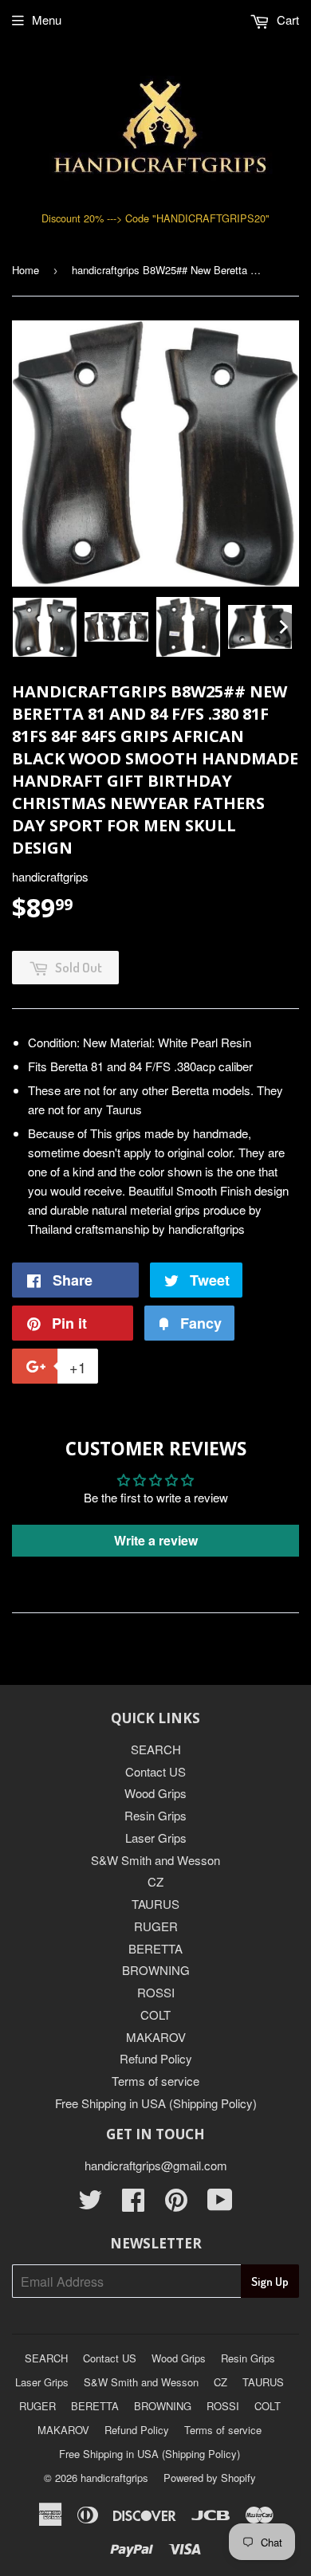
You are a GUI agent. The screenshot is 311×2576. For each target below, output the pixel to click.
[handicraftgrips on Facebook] (133, 2204)
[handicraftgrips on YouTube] (220, 2204)
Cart (286, 20)
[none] (45, 627)
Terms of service (155, 2081)
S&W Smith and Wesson (155, 1860)
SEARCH (156, 1749)
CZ (155, 1881)
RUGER (156, 1926)
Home (26, 270)
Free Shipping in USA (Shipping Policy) (156, 2103)
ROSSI (156, 1992)
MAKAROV (156, 2037)
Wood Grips (155, 1793)
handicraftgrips (114, 2478)
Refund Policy (156, 2058)
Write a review (156, 1540)
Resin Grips (155, 1815)
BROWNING (156, 1970)
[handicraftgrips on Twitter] (90, 2204)
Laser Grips (156, 1838)
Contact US (155, 1771)
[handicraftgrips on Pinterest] (176, 2204)
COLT (155, 2014)
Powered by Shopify (210, 2478)
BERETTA (155, 1948)
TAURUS (155, 1904)
